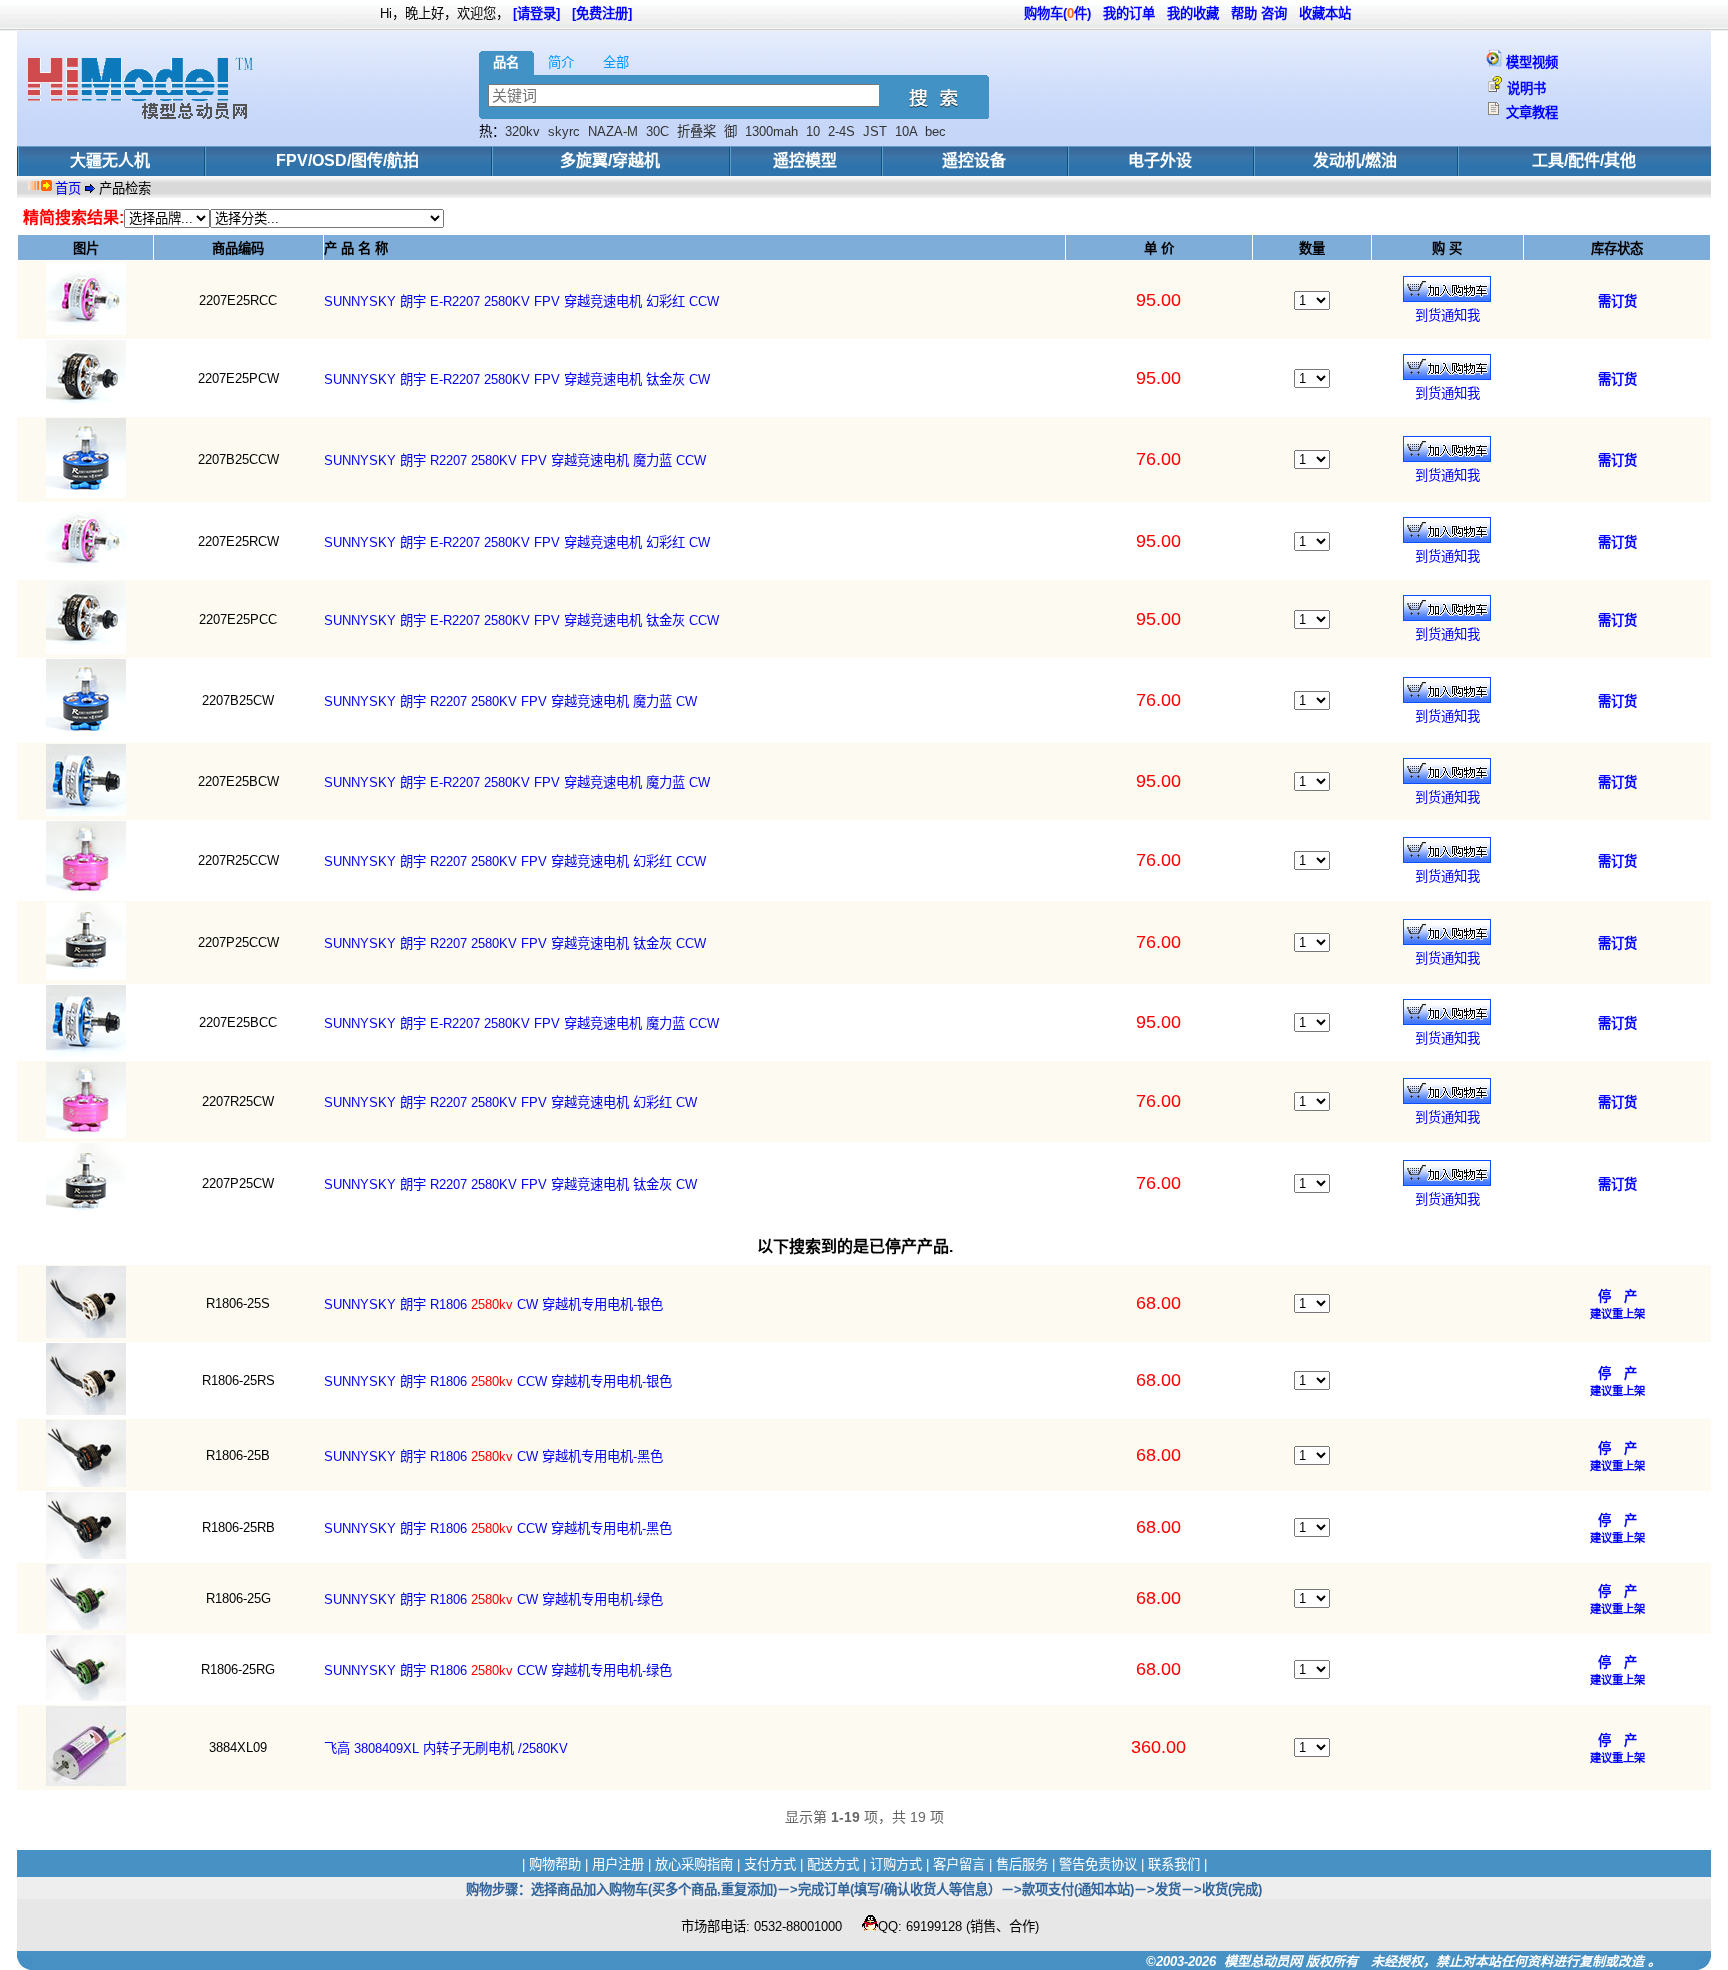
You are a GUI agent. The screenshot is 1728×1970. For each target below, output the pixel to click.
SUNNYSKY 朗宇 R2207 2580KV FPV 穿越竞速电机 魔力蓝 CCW (515, 460)
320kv (522, 131)
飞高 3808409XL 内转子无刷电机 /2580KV (446, 1748)
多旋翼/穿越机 (610, 160)
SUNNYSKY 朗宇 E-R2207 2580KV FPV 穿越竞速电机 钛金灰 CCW (521, 620)
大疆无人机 (110, 160)
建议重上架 (1617, 1314)
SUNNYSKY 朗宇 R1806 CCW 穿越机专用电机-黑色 (498, 1528)
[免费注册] (602, 13)
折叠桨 (696, 131)
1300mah (771, 131)
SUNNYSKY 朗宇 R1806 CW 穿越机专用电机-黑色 (493, 1456)
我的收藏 (1193, 13)
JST (875, 131)
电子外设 (1160, 160)
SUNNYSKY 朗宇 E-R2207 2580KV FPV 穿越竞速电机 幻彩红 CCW (521, 301)
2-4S (841, 131)
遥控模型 (805, 160)
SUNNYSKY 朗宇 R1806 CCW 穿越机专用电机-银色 (498, 1381)
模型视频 (1532, 62)
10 (813, 131)
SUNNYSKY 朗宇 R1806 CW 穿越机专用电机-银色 (493, 1304)
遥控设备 (974, 160)
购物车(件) (1057, 13)
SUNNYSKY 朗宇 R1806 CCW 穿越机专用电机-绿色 (498, 1670)
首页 (70, 188)
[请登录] (536, 13)
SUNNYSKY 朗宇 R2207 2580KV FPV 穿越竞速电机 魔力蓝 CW (510, 701)
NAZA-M (613, 131)
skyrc (564, 131)
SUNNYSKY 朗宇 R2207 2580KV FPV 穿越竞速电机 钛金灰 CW (510, 1184)
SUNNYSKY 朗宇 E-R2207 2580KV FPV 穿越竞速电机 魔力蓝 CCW (521, 1023)
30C (657, 131)
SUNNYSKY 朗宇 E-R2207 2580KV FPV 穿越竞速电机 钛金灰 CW (517, 379)
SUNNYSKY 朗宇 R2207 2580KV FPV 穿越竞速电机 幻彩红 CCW (515, 861)
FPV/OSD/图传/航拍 (347, 160)
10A (906, 131)
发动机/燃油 (1355, 160)
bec (935, 131)
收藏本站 (1325, 13)
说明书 (1526, 88)
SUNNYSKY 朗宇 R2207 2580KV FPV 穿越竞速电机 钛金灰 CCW (515, 943)
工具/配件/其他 (1584, 160)
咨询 (1274, 13)
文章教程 (1532, 112)
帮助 (1244, 13)
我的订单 (1129, 13)
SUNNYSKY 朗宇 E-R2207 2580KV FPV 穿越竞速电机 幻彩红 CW (517, 542)
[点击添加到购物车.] (1447, 289)
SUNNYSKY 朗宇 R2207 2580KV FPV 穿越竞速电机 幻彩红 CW (510, 1102)
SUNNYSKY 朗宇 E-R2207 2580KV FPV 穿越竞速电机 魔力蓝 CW (517, 782)
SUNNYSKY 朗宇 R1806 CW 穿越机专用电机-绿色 (493, 1599)
